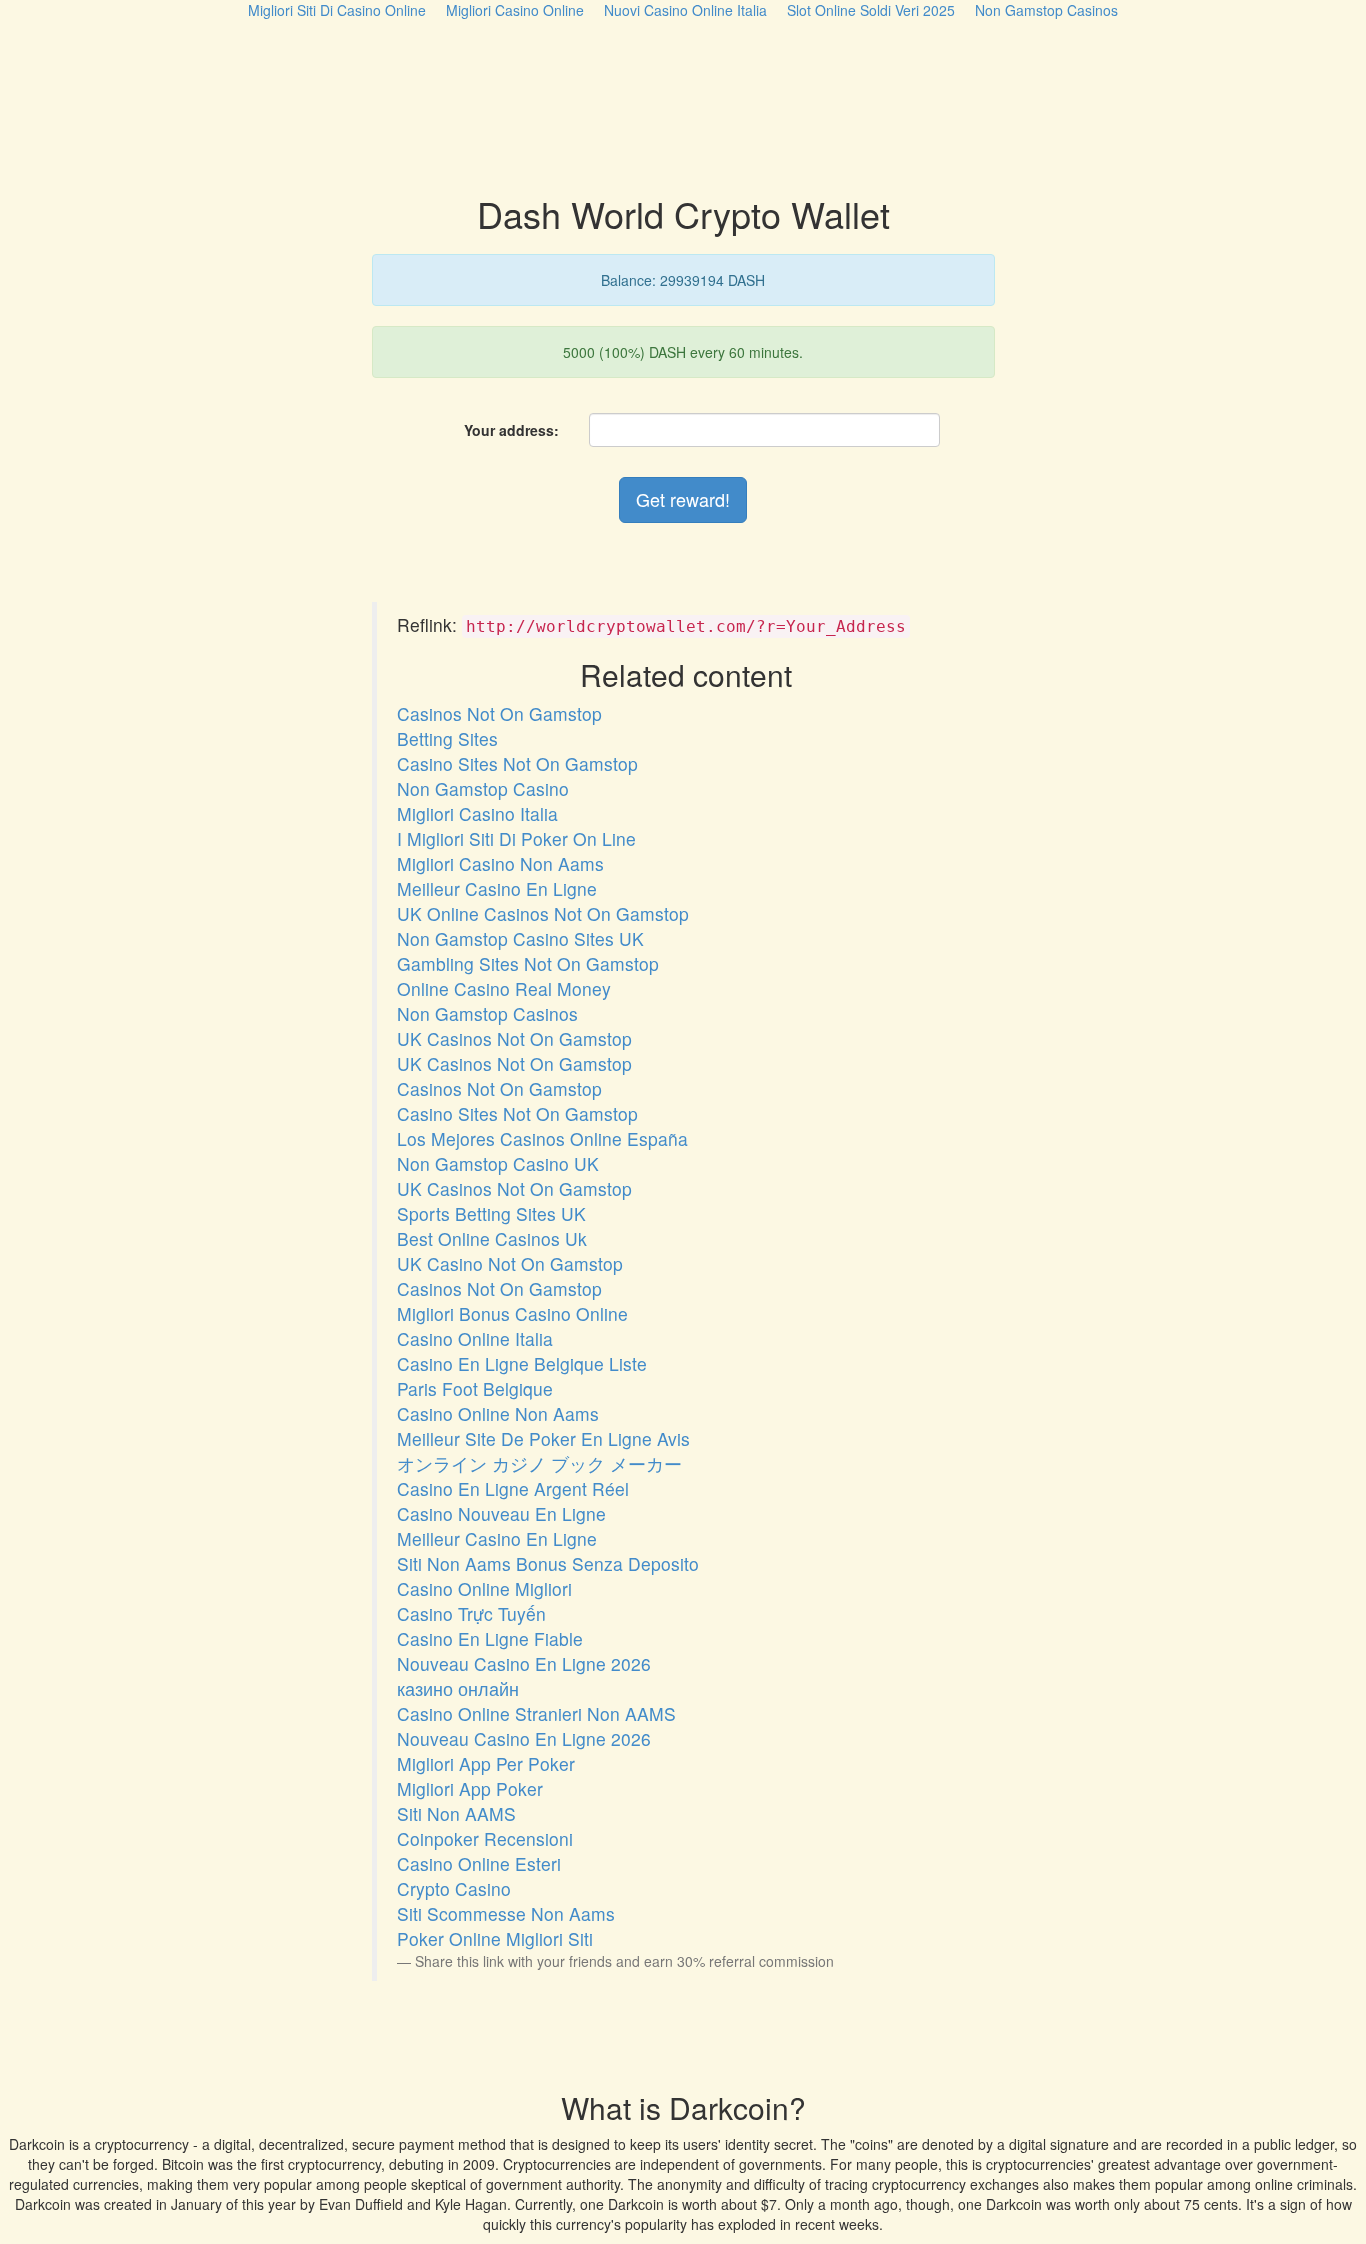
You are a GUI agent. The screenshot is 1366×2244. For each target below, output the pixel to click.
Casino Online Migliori (484, 1588)
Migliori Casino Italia (477, 813)
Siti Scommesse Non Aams (506, 1913)
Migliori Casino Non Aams (500, 863)
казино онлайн (458, 1688)
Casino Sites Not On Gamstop (517, 763)
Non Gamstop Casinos (487, 1013)
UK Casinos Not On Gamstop (514, 1038)
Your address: (511, 430)
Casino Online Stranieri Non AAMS (536, 1713)
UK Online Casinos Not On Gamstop (543, 913)
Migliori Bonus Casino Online (512, 1313)
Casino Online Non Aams (498, 1413)
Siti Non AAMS (456, 1813)
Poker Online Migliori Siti (495, 1938)
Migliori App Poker (470, 1788)
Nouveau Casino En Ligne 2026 (524, 1663)
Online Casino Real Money (504, 988)
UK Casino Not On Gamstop (510, 1263)
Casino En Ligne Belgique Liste (522, 1363)
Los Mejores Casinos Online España (542, 1138)
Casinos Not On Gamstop (499, 713)
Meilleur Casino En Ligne (497, 888)
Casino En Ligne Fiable (490, 1638)
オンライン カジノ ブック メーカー (539, 1463)
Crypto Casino (454, 1888)
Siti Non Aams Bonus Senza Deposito (548, 1563)
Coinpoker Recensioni (485, 1838)
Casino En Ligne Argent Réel (513, 1488)
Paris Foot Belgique (475, 1388)
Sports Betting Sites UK (491, 1213)
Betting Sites (447, 738)
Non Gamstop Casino (483, 788)
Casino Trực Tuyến (471, 1613)
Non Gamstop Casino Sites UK (520, 938)
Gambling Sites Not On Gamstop (528, 963)
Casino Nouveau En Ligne (501, 1513)
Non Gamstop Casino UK (498, 1163)
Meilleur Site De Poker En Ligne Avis (543, 1438)
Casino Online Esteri (479, 1863)
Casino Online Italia (475, 1338)
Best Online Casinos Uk (492, 1238)
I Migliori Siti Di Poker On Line (516, 838)
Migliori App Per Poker (486, 1763)
